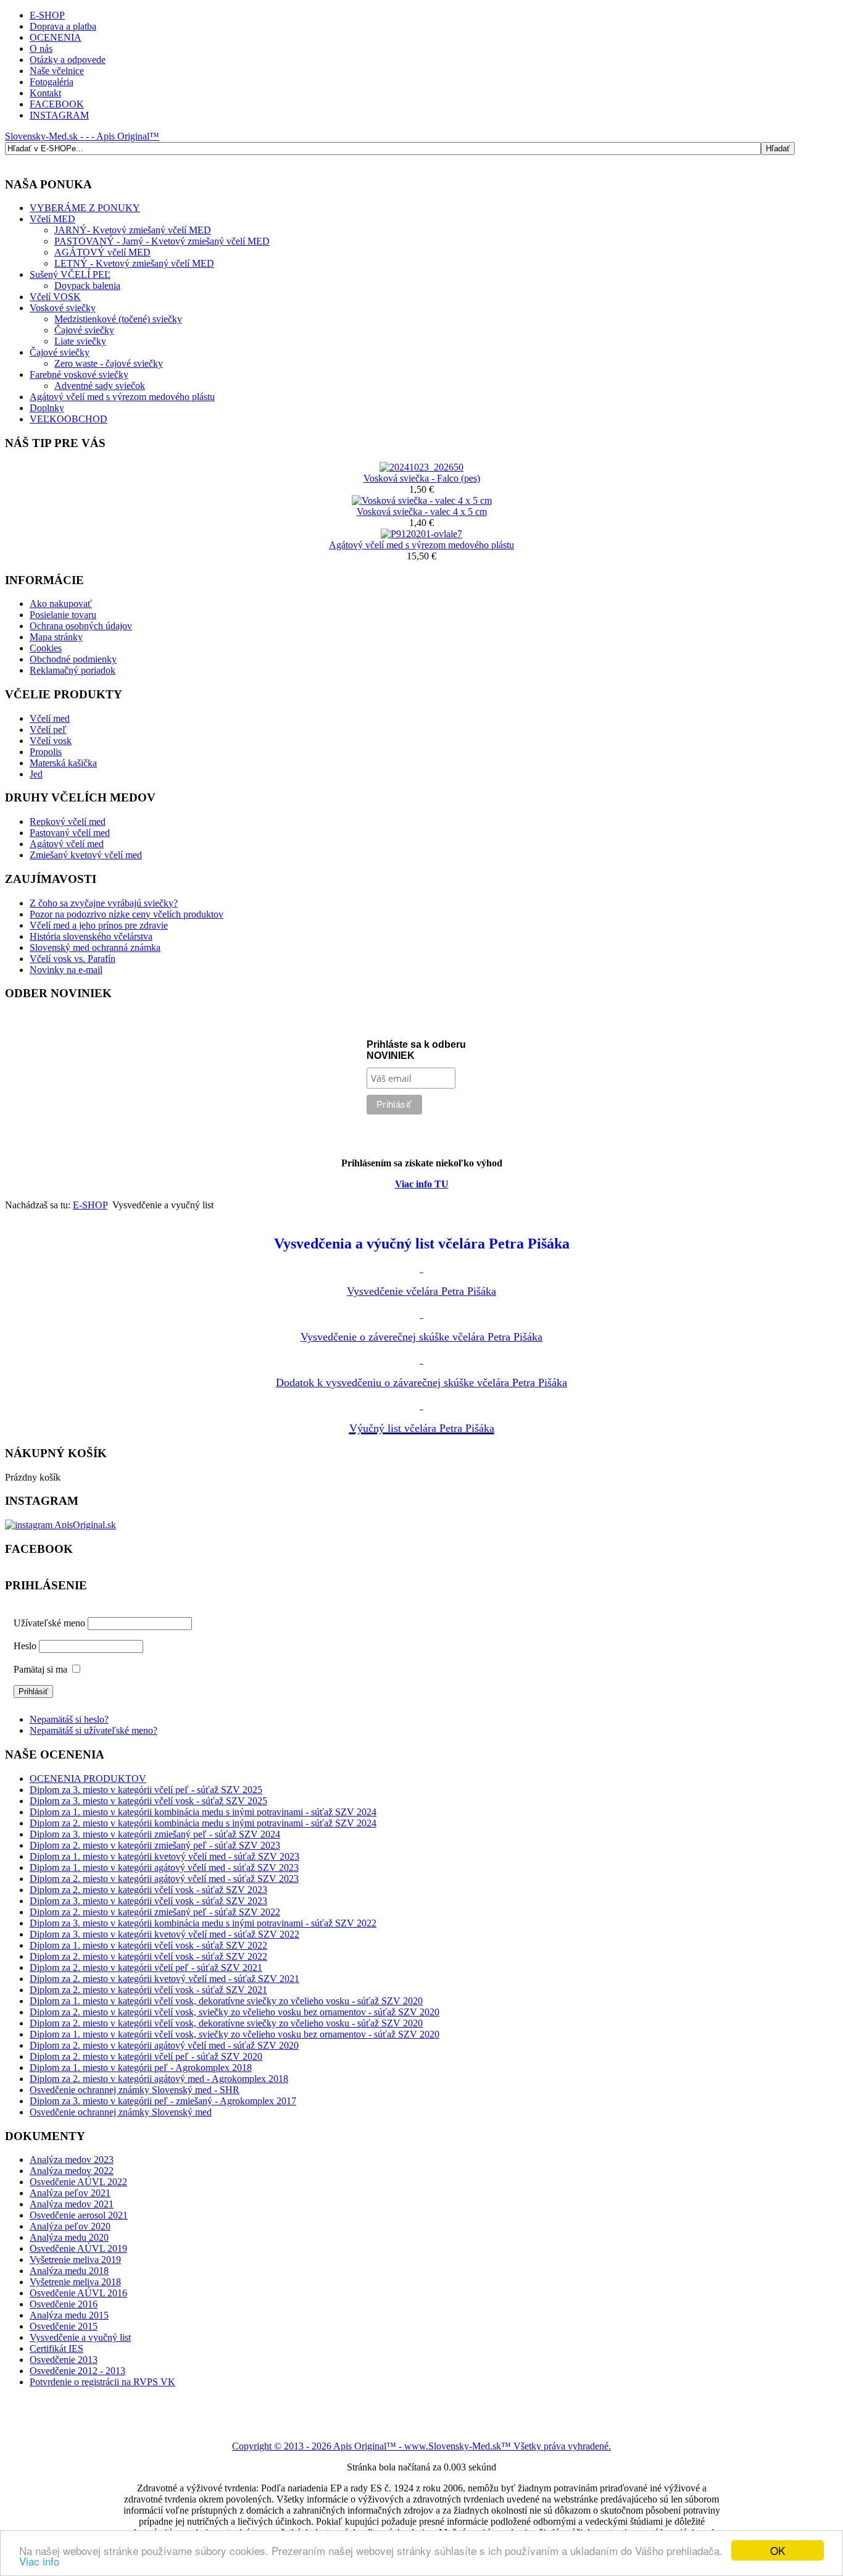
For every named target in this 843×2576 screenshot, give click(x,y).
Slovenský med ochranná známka (95, 947)
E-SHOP (47, 15)
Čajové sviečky (84, 330)
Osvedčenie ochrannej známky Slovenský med (121, 2112)
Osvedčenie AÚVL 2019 (78, 2248)
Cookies (46, 648)
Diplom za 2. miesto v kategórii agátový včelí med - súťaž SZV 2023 (164, 1879)
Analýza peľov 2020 (70, 2226)
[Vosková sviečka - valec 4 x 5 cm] (422, 500)
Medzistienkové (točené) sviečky (118, 319)
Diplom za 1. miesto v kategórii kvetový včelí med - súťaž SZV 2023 (164, 1856)
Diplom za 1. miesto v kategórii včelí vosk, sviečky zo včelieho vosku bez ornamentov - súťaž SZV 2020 (235, 2034)
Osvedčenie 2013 (64, 2360)
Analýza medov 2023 (72, 2160)
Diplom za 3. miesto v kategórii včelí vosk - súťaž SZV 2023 (148, 1901)
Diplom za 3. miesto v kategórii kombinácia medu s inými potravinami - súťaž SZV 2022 (203, 1923)
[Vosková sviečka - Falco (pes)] (421, 467)
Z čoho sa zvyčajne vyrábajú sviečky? (104, 903)
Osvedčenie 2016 (64, 2304)
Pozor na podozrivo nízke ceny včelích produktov (127, 914)
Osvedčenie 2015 (64, 2326)
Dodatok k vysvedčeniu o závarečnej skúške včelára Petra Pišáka (421, 1382)
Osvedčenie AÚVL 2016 (78, 2293)
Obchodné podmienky (73, 659)
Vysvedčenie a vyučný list (80, 2337)
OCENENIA (56, 37)
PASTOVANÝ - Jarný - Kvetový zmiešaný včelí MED (162, 241)
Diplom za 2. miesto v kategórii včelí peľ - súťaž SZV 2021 (146, 1968)
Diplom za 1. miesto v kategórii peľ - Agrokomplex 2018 (141, 2068)
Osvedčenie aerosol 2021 (79, 2215)
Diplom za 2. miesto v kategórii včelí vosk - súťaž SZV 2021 (148, 1990)
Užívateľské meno (49, 1623)
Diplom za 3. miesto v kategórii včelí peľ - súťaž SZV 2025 (146, 1790)
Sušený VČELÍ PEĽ (70, 274)
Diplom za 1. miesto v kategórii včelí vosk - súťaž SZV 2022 (148, 1945)
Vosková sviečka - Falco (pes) (422, 478)
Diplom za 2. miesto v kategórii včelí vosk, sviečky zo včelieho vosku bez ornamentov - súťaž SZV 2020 (235, 2012)
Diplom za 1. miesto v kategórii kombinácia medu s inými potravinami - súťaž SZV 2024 (203, 1812)
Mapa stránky (56, 637)
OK (778, 2550)
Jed (36, 774)
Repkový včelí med (68, 822)
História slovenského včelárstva (91, 936)
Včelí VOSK (55, 297)
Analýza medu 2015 (69, 2315)
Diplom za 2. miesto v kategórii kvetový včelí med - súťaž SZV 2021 (164, 1979)
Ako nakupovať (61, 604)
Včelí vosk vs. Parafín (73, 959)
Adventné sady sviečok (100, 386)
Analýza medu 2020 (69, 2237)
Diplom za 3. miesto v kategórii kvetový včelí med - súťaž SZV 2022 (164, 1934)
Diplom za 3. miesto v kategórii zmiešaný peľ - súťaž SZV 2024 (155, 1834)
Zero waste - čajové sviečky (109, 363)
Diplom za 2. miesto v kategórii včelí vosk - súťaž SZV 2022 (148, 1956)
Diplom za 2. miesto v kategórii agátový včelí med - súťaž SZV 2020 (164, 2045)
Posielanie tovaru (63, 615)
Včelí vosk (51, 741)
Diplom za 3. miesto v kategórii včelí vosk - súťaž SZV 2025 (148, 1801)
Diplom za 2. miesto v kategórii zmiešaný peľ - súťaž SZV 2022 (155, 1912)
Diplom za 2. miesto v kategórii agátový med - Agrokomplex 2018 (159, 2079)
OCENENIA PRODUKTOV (88, 1779)
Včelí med (50, 718)
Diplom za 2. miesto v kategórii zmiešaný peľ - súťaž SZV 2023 (155, 1845)
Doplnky (47, 408)
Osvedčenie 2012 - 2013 (77, 2371)
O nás (41, 48)
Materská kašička (63, 763)
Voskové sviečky (63, 308)
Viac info (39, 2561)
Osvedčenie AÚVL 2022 (78, 2182)
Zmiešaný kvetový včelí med (86, 855)
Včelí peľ (48, 730)
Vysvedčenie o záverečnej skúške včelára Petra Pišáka (421, 1337)
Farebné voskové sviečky (79, 374)
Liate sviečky (80, 341)
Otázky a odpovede (68, 60)
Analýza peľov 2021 (70, 2193)
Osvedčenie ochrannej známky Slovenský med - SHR (135, 2090)
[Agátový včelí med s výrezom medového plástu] (421, 534)
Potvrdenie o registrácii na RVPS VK (102, 2382)
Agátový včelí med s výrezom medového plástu (122, 397)
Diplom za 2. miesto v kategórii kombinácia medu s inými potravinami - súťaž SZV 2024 (203, 1823)
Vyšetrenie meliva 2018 (75, 2282)
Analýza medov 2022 (72, 2171)
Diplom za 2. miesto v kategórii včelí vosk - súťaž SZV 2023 (148, 1890)
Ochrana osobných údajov (81, 626)
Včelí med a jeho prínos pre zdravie (99, 925)
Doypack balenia (87, 286)
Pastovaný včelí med (70, 833)
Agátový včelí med (67, 844)
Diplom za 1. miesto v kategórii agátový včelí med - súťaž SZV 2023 (164, 1867)
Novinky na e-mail (66, 970)
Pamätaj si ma (40, 1669)
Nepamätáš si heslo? (69, 1719)
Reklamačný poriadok (73, 670)
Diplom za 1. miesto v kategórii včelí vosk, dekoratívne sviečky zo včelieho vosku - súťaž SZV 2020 (226, 2001)
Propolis (46, 752)
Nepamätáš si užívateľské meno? (93, 1730)
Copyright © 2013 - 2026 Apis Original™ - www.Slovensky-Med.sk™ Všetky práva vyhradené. (421, 2446)
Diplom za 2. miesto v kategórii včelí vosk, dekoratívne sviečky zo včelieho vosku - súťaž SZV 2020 (226, 2023)
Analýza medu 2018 (69, 2271)
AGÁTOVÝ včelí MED (102, 252)
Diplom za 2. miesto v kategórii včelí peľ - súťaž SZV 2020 (146, 2056)
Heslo (25, 1646)
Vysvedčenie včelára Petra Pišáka (421, 1291)
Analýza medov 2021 (72, 2204)
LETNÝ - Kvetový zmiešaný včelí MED (134, 263)
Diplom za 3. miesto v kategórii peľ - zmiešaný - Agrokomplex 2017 (163, 2101)
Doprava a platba (63, 26)
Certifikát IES (56, 2348)
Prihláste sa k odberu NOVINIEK (416, 1050)
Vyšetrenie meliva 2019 (75, 2260)
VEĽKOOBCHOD (69, 419)
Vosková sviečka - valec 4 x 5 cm (422, 512)
